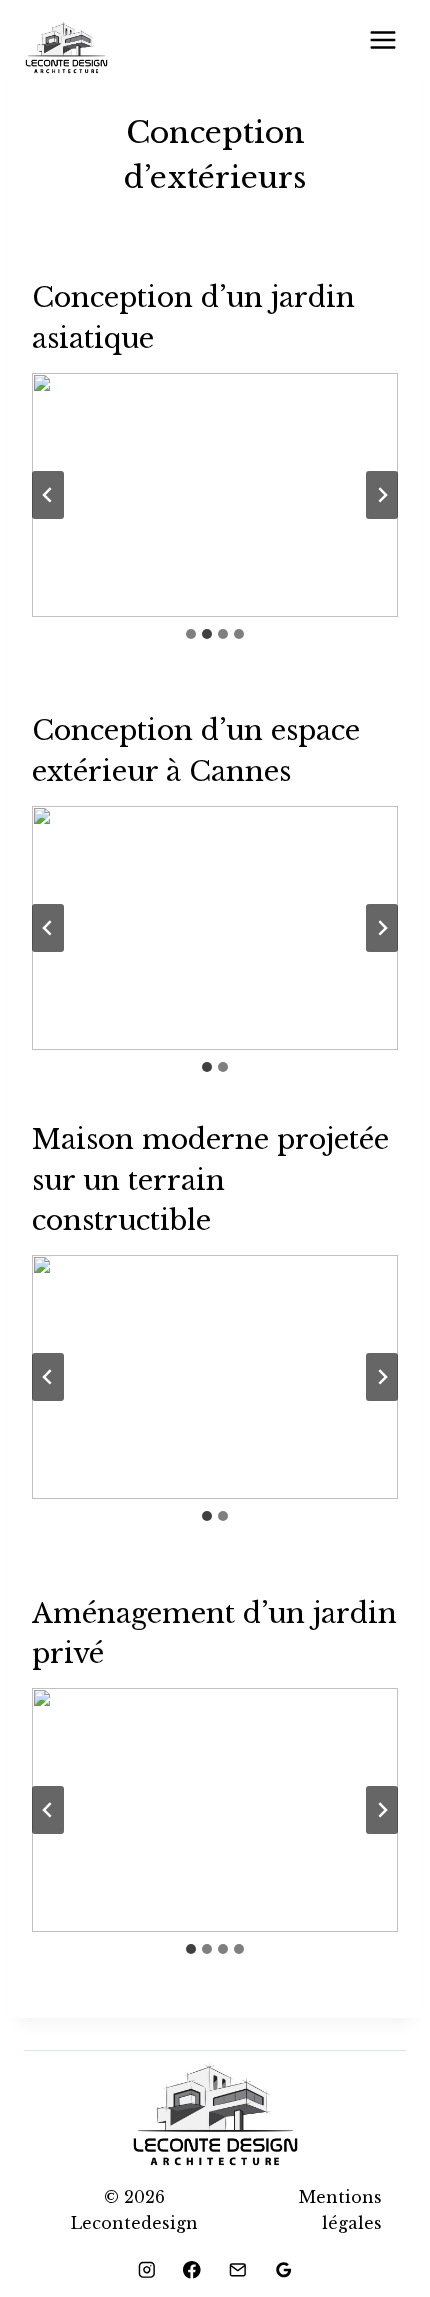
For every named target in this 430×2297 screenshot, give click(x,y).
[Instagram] (146, 2269)
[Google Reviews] (283, 2269)
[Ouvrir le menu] (382, 39)
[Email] (237, 2269)
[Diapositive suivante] (382, 495)
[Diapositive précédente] (48, 495)
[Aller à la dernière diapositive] (48, 928)
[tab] (191, 634)
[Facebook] (192, 2269)
